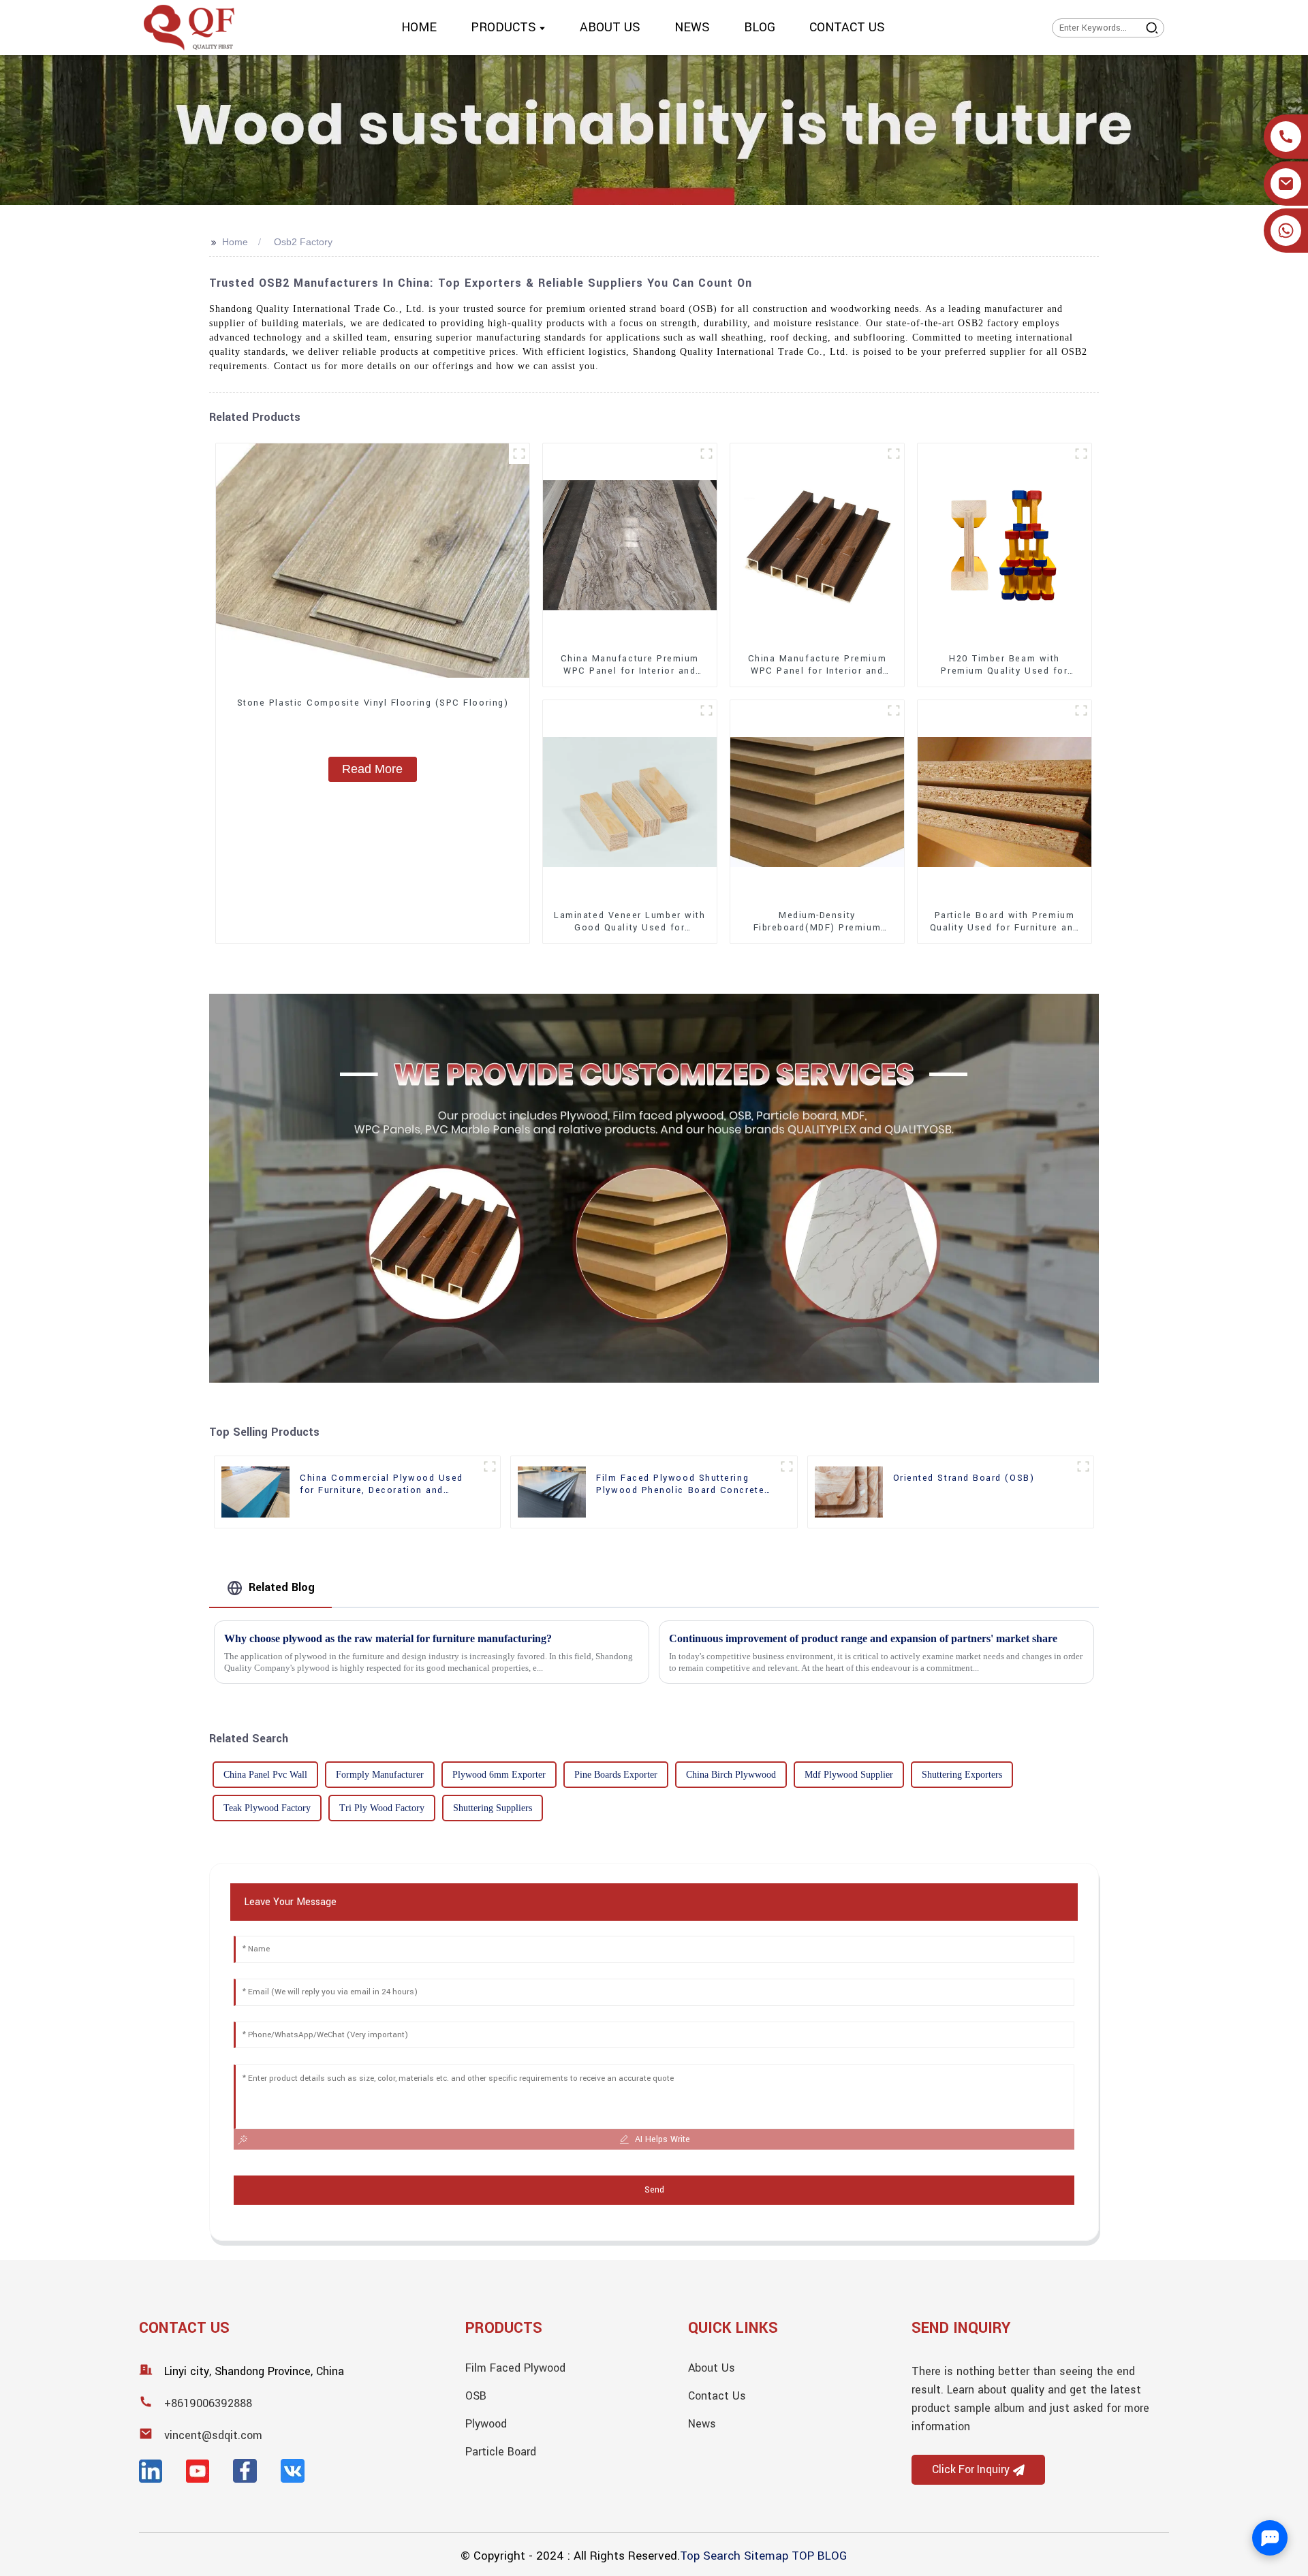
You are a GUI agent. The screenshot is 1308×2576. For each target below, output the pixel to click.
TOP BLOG (819, 2556)
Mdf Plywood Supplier (849, 1775)
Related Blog (282, 1587)
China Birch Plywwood (731, 1775)
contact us (717, 2396)
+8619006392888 (208, 2403)
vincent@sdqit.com (213, 2435)
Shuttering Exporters (962, 1775)
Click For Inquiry (971, 2470)
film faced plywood (515, 2368)
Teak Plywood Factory (267, 1808)
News (702, 2424)
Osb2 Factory (303, 242)
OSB (476, 2396)
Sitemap (766, 2556)
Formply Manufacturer (380, 1775)
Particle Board (501, 2452)
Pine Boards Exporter (616, 1775)
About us (712, 2368)
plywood (486, 2424)
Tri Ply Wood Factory (382, 1808)
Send (654, 2190)
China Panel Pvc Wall (265, 1775)
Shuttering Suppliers (493, 1808)
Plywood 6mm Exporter (499, 1775)
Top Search (710, 2556)
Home (235, 242)
